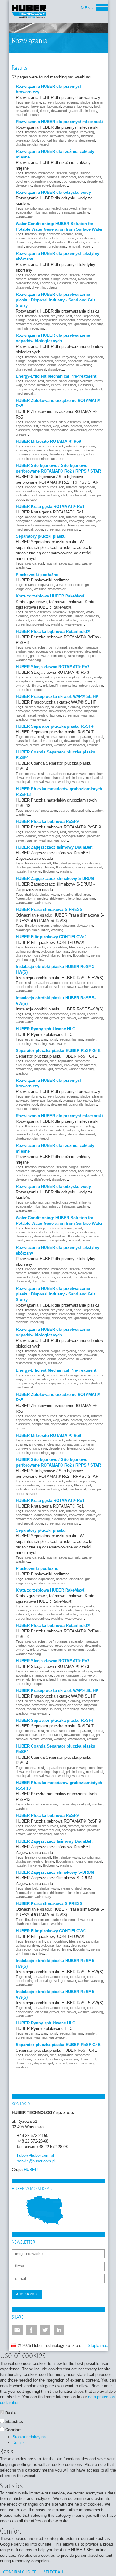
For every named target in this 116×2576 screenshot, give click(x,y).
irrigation (69, 212)
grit (70, 324)
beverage (38, 106)
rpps (54, 422)
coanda (31, 275)
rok (62, 446)
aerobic (60, 361)
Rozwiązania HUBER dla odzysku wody (53, 192)
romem (21, 279)
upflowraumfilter (27, 951)
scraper (32, 500)
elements (66, 616)
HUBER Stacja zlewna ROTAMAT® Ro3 (53, 667)
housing (80, 867)
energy (73, 381)
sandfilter (93, 947)
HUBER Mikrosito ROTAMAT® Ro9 (48, 441)
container (88, 450)
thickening (51, 871)
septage (92, 647)
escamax (74, 422)
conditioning (34, 208)
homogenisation (74, 836)
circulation (77, 983)
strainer (98, 102)
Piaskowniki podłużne (37, 575)
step (42, 234)
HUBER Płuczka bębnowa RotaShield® (53, 631)
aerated (47, 361)
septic (91, 656)
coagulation (39, 181)
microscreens (36, 246)
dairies (52, 140)
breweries (23, 111)
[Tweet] (45, 2330)
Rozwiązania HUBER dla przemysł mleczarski (59, 122)
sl (52, 707)
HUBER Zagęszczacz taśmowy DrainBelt (54, 847)
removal (74, 246)
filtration (31, 234)
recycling (87, 132)
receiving (37, 328)
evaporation (25, 212)
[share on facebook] (31, 2330)
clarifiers (56, 238)
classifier (70, 385)
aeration (43, 385)
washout (22, 719)
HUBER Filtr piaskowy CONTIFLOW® (51, 937)
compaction (49, 320)
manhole (22, 115)
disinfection (24, 955)
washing (83, 212)
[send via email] (17, 2330)
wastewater (24, 217)
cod (35, 111)
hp (47, 707)
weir (38, 903)
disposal (40, 369)
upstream (58, 459)
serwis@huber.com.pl (36, 2161)
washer (87, 563)
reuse (86, 246)
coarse (55, 181)
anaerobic (75, 361)
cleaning (54, 450)
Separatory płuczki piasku (41, 536)
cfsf (50, 947)
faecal (20, 715)
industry (91, 111)
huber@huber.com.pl (35, 2155)
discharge (23, 144)
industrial (39, 495)
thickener (34, 871)
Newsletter (24, 2242)
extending (59, 525)
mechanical (24, 393)
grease (72, 389)
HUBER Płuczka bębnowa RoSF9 (47, 822)
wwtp (65, 426)
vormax (86, 381)
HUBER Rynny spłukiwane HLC (45, 1029)
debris (45, 111)
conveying (24, 454)
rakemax (60, 612)
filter (56, 863)
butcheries (93, 177)
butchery (22, 181)
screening (23, 459)
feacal (31, 715)
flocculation (64, 867)
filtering (72, 454)
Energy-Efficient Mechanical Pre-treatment (56, 376)
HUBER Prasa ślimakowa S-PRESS (49, 910)
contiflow (53, 234)
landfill (54, 686)
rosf (69, 316)
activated (23, 106)
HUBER (31, 2170)
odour (90, 454)
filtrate (37, 686)
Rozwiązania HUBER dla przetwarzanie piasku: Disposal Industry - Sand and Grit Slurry (55, 300)
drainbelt (45, 863)
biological (54, 106)
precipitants (57, 246)
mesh (34, 115)
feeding (43, 715)
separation (91, 316)
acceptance (44, 651)
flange (79, 616)
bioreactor (85, 106)
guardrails (76, 111)
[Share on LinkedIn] (59, 2330)
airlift (42, 947)
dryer (36, 287)
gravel (54, 987)
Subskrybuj (27, 2294)
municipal (95, 495)
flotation (31, 132)
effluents (85, 208)
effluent (92, 745)
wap (19, 385)
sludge (85, 102)
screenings (41, 459)
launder (56, 715)
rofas (42, 647)
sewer (20, 840)
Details (19, 2443)
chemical (93, 242)
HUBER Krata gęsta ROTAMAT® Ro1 (50, 506)
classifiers (86, 385)
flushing (41, 212)
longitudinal (94, 389)
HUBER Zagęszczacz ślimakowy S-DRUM (55, 879)
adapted (34, 361)
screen (48, 102)
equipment (57, 389)
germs (96, 955)
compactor (77, 181)
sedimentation (26, 238)
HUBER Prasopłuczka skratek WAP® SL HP (57, 697)
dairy (63, 140)
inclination (23, 495)
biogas (60, 102)
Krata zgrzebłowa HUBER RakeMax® (51, 596)
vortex (99, 381)
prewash (43, 656)
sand (33, 136)
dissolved (59, 185)
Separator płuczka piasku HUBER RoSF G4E (58, 1051)
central (56, 385)
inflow (40, 960)
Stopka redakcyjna (29, 2437)
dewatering (24, 185)
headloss (92, 616)
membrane (33, 102)
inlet (64, 495)
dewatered (59, 111)
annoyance (37, 450)
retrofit (34, 745)
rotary (47, 903)
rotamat (73, 102)
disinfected (41, 144)
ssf (36, 426)
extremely (23, 686)
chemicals (47, 283)
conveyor (84, 320)
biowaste (91, 361)
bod (97, 106)
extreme (22, 656)
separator (66, 563)
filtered (55, 955)
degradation (60, 430)
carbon (61, 707)
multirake (70, 620)
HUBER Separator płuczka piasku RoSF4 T (56, 726)
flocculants (76, 242)
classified (64, 283)
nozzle (21, 871)
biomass (69, 106)
